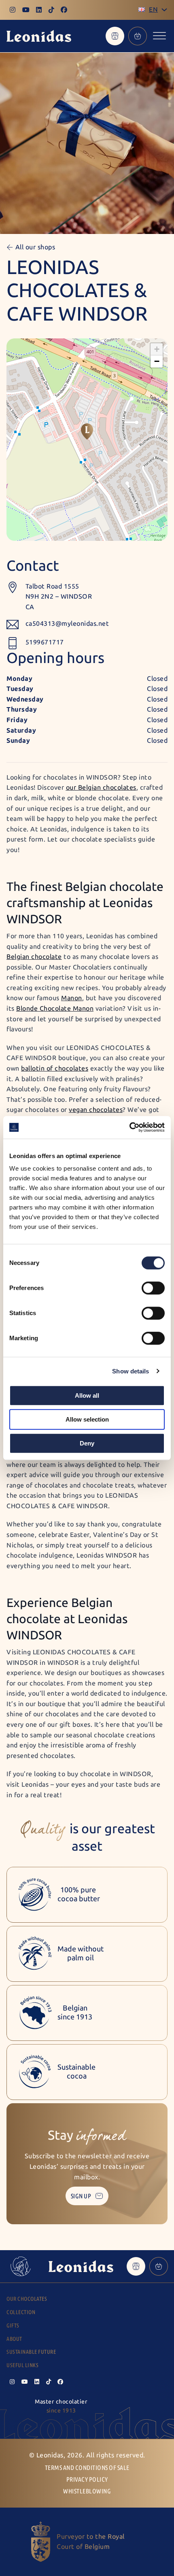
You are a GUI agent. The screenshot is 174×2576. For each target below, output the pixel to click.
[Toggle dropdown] (164, 10)
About (14, 2339)
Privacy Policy (87, 2479)
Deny (87, 1443)
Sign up (81, 2196)
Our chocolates (27, 2299)
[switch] (153, 1288)
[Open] (159, 36)
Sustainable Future (31, 2352)
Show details (130, 1371)
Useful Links (22, 2365)
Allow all (87, 1395)
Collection (21, 2312)
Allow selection (87, 1419)
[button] (87, 431)
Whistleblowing (87, 2491)
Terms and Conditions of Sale (87, 2468)
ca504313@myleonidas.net (67, 624)
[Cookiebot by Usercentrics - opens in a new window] (129, 1127)
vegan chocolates (96, 1110)
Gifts (13, 2326)
